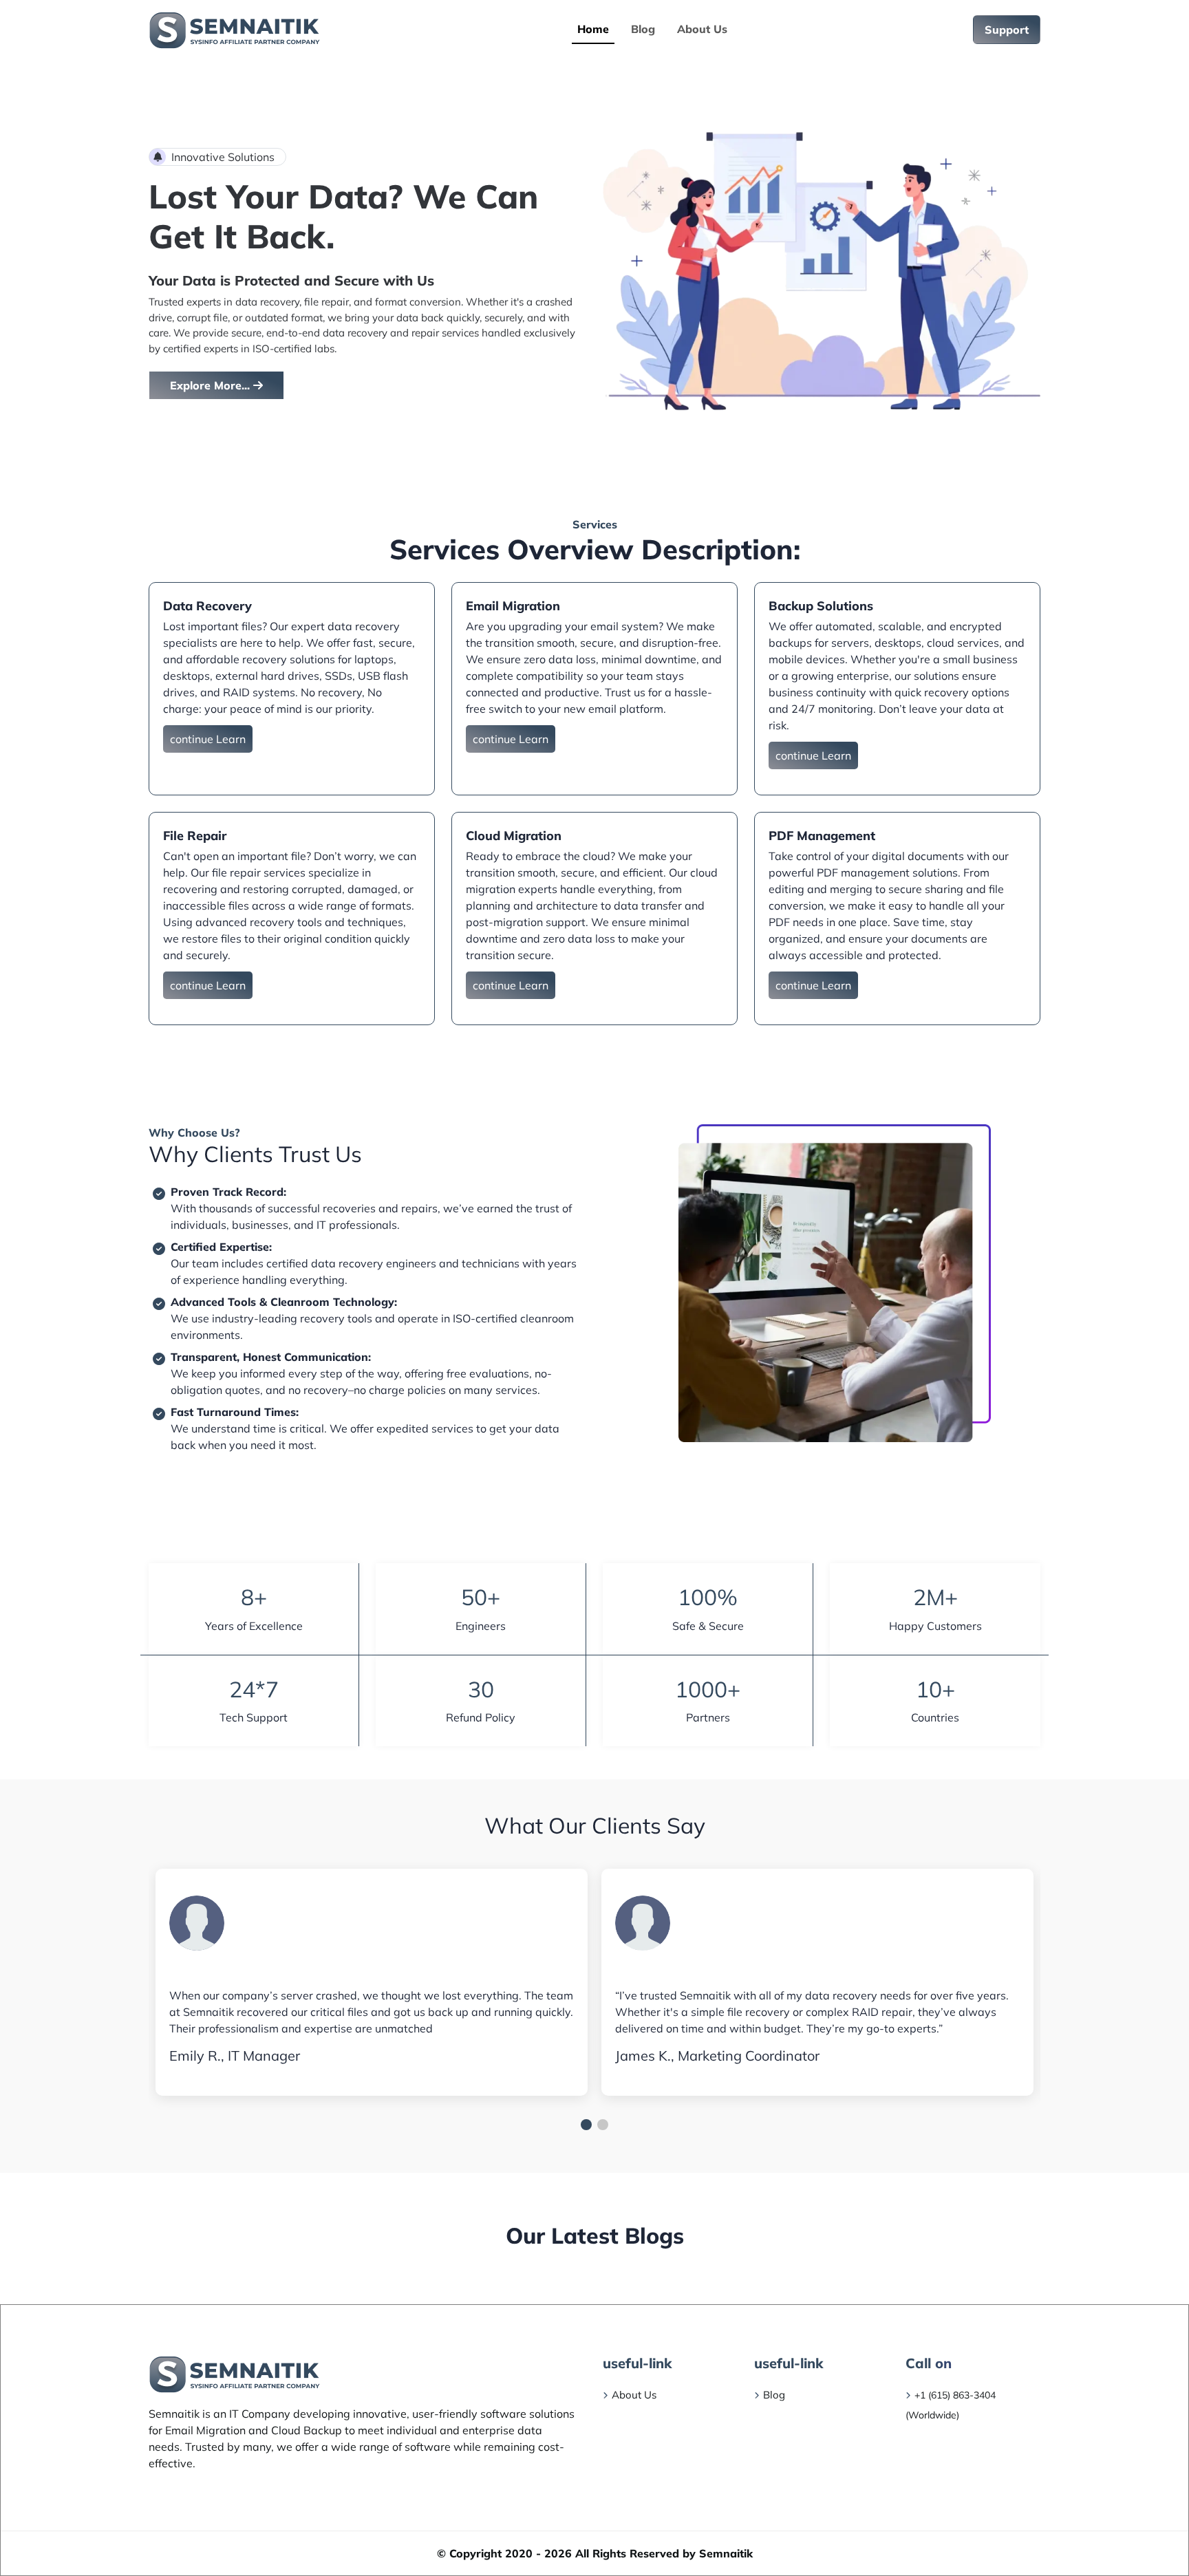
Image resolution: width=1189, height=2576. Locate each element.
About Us (702, 29)
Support (1007, 30)
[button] (586, 2125)
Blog (643, 29)
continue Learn (208, 739)
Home (593, 29)
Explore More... (212, 385)
